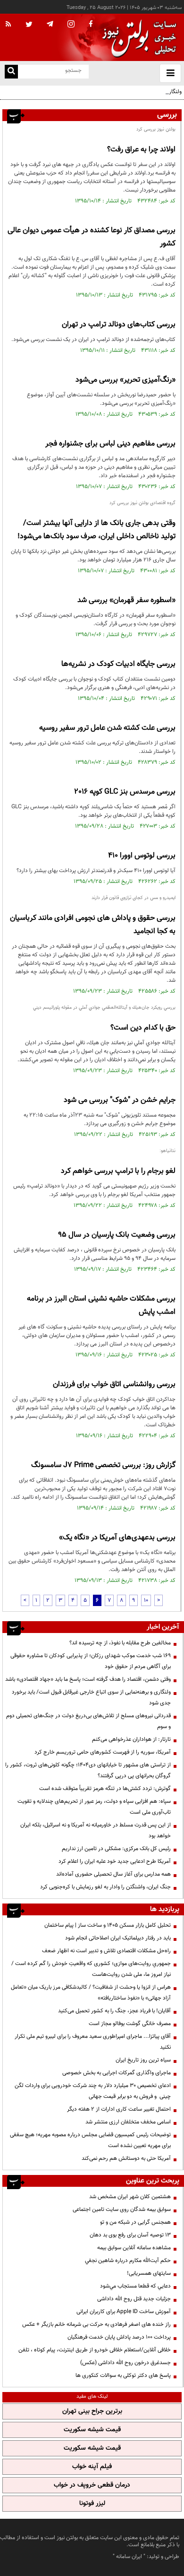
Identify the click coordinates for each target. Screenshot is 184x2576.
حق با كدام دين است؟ (143, 1028)
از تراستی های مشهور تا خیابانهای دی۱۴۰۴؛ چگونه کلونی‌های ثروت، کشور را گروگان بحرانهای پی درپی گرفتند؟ (88, 1770)
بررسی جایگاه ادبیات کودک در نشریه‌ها (118, 664)
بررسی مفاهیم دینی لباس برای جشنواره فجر (110, 444)
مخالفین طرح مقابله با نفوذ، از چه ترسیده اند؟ (120, 1643)
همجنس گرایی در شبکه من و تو (135, 2222)
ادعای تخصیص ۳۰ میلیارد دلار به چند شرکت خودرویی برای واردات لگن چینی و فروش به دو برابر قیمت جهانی (93, 2091)
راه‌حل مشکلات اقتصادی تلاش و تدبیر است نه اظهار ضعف (106, 1951)
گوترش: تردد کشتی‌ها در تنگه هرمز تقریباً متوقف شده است (105, 1789)
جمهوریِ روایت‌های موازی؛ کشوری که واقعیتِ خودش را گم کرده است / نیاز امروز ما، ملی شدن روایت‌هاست (91, 1969)
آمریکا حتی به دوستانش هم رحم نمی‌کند (126, 2158)
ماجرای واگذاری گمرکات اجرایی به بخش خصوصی (117, 2073)
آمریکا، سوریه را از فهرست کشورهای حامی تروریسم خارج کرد (103, 1752)
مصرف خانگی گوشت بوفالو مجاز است (130, 2024)
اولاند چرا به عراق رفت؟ (141, 150)
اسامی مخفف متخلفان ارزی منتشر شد (128, 2122)
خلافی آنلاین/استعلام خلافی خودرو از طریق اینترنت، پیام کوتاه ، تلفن (95, 2350)
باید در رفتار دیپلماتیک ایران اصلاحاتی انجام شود (118, 1938)
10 (146, 1600)
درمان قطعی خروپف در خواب (92, 2485)
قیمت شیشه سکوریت (92, 2430)
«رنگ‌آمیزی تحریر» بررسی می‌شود (125, 380)
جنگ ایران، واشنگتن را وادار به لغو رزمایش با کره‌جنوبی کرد (105, 1887)
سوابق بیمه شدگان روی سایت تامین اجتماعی (122, 2209)
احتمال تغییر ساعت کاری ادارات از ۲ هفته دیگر (119, 2109)
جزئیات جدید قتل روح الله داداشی (134, 2299)
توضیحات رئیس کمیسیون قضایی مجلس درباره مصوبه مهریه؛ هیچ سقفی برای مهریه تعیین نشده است (90, 2140)
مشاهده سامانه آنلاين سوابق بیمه (134, 2248)
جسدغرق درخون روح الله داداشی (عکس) (125, 2363)
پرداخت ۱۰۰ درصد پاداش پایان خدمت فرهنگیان (119, 2337)
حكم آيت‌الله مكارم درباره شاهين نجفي (128, 2261)
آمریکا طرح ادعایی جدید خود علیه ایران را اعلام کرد (115, 1861)
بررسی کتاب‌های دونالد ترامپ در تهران (119, 325)
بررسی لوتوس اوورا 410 (142, 856)
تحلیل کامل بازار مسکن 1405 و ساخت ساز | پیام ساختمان (108, 1925)
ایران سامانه (129, 2557)
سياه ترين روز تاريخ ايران (143, 2060)
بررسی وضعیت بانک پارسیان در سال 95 (117, 1235)
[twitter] (29, 25)
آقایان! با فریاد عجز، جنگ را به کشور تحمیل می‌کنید (114, 2011)
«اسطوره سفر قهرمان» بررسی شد (126, 600)
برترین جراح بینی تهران (92, 2411)
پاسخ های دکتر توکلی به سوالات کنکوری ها (123, 2375)
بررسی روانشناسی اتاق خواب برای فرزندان (114, 1384)
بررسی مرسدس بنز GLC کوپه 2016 (125, 792)
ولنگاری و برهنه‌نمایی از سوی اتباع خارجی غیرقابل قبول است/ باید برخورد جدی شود (96, 97)
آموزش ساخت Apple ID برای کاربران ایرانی (124, 2312)
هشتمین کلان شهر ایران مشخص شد (130, 2197)
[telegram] (50, 24)
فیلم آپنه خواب (92, 2467)
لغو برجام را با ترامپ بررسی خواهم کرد (118, 1171)
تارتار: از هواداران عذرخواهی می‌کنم (131, 1739)
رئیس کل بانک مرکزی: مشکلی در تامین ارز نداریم (116, 1849)
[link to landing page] (137, 38)
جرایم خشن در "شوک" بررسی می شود (120, 1100)
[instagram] (71, 25)
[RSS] (8, 25)
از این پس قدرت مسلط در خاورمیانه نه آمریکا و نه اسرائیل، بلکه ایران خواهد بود (96, 1830)
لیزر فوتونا (92, 2504)
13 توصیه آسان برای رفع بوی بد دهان (130, 2235)
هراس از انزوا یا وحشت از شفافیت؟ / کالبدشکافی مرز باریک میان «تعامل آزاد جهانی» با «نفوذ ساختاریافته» (91, 1993)
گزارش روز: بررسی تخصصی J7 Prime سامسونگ (103, 1465)
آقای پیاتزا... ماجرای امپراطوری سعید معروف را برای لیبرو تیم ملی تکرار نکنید (93, 2042)
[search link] (11, 72)
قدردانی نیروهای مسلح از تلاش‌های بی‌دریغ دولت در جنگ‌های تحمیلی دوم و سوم (88, 1721)
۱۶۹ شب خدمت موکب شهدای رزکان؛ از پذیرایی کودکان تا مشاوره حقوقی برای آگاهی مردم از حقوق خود (91, 1661)
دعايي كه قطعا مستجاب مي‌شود (135, 2286)
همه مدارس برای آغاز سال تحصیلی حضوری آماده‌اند (113, 1874)
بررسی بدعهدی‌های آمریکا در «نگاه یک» (117, 1538)
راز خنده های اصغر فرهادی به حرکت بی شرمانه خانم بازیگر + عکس (96, 2324)
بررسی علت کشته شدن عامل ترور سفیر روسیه (107, 728)
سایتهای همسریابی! (149, 2273)
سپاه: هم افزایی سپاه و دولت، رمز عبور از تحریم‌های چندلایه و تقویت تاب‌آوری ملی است (94, 1807)
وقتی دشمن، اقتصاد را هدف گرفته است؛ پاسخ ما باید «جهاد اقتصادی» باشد (88, 1679)
